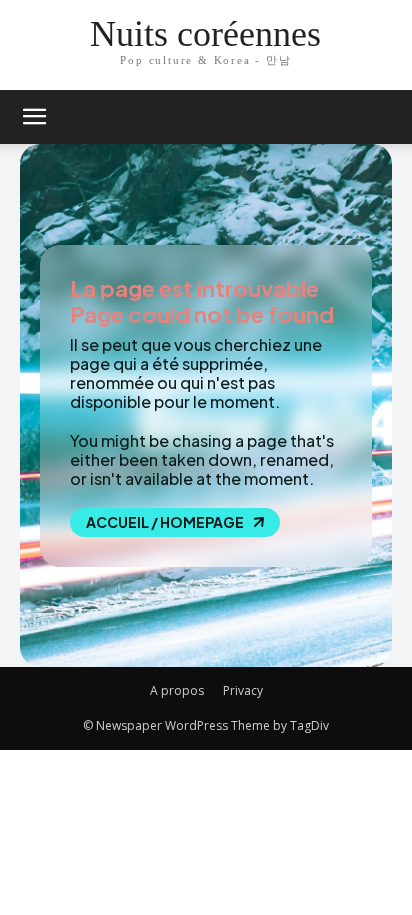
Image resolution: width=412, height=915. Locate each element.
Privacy (243, 690)
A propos (177, 690)
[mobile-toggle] (34, 117)
